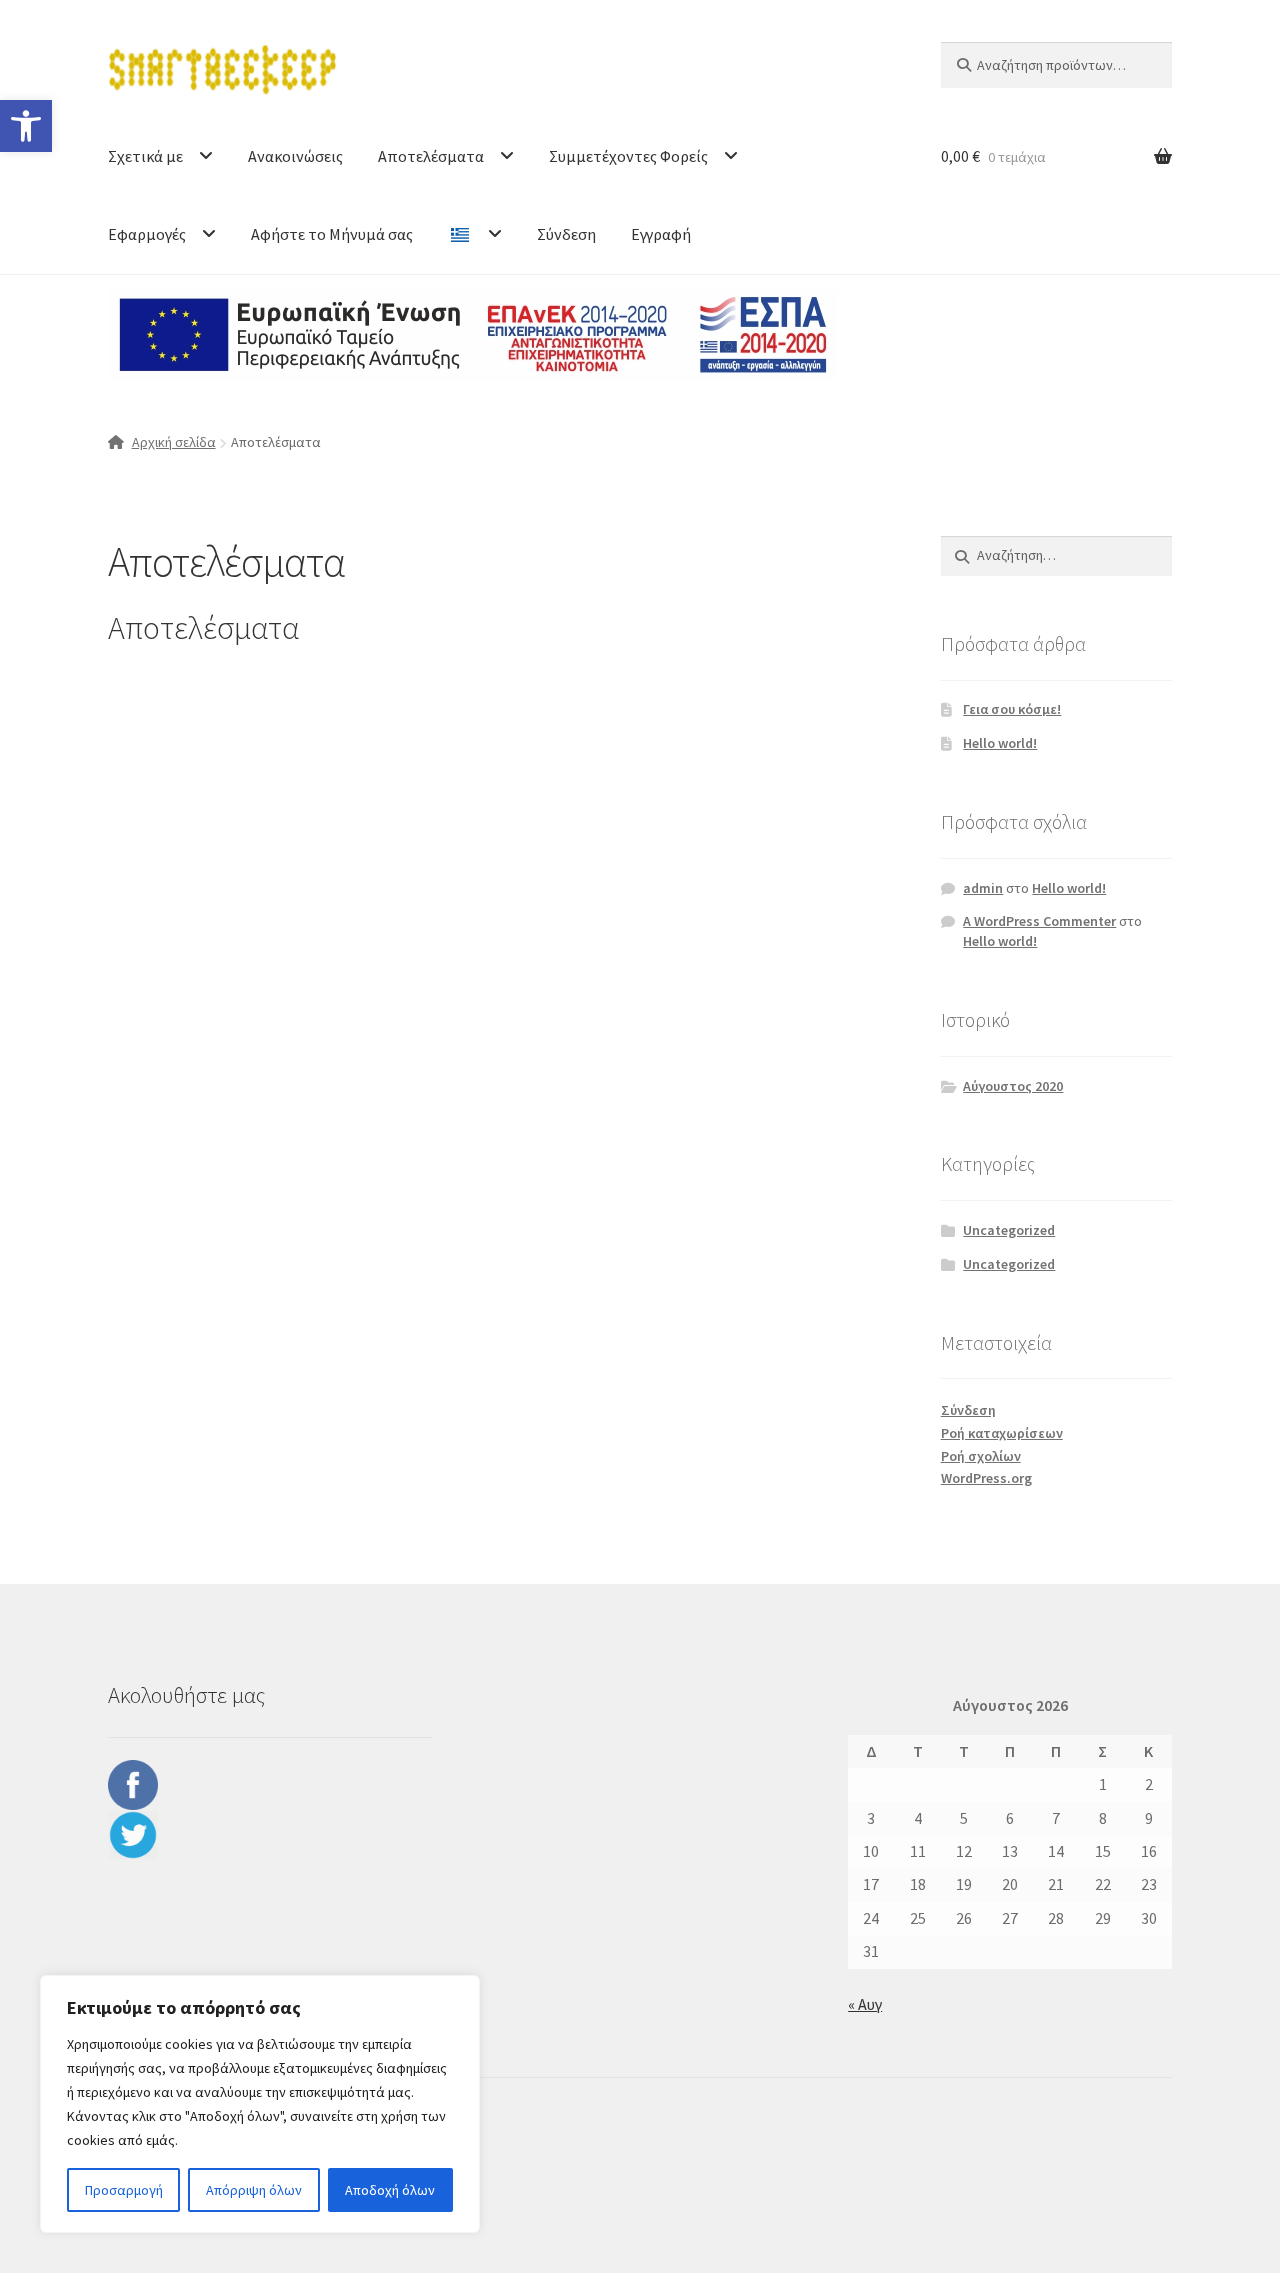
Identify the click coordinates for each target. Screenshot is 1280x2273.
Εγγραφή (661, 234)
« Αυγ (865, 2004)
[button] (26, 126)
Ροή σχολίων (981, 1456)
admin (983, 888)
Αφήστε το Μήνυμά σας (332, 234)
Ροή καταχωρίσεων (1002, 1433)
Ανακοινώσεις (295, 156)
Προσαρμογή (124, 2190)
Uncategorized (1009, 1230)
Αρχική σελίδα (174, 442)
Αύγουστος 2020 (1013, 1086)
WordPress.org (986, 1478)
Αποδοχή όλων (390, 2190)
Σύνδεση (566, 234)
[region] (260, 2104)
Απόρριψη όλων (254, 2190)
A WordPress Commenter (1039, 921)
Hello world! (1000, 743)
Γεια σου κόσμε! (1012, 709)
